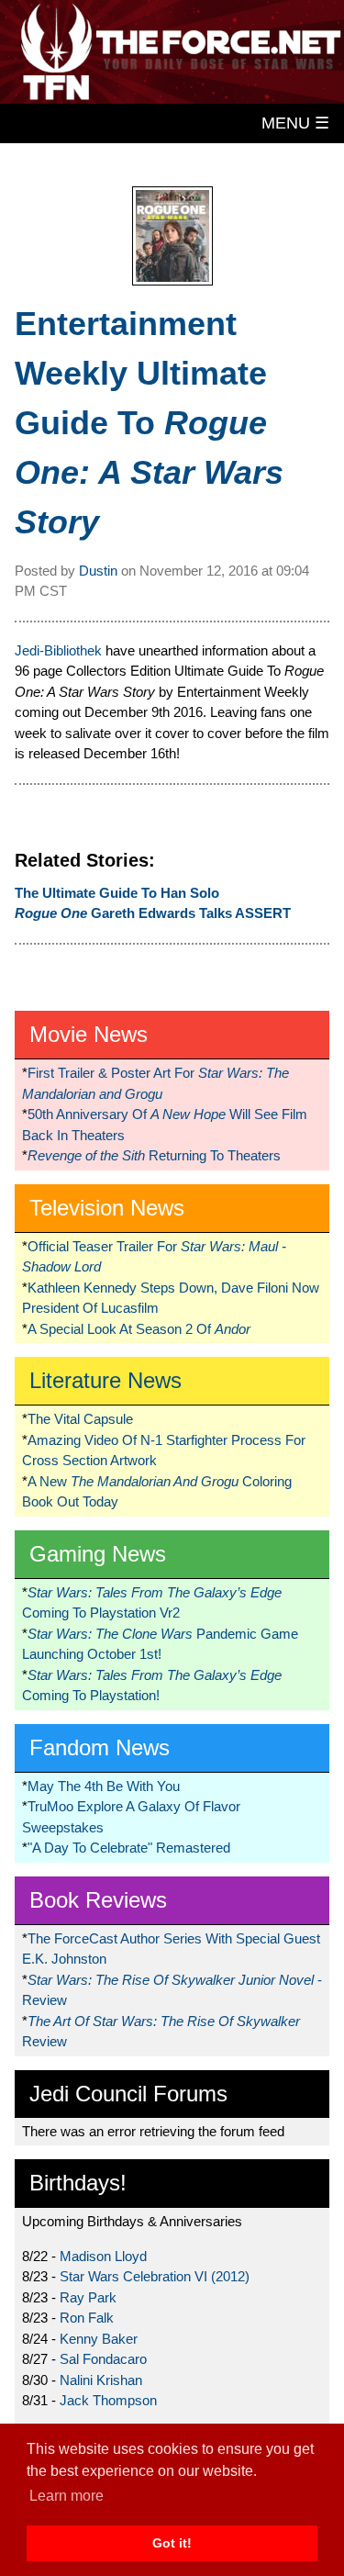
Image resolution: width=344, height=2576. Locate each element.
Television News (107, 1208)
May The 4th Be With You (104, 1786)
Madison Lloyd (103, 2256)
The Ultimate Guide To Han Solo (117, 893)
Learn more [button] (67, 2496)
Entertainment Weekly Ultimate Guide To (149, 423)
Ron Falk (87, 2318)
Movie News (89, 1034)
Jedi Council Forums (128, 2094)
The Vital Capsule (80, 1419)
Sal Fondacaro (103, 2359)
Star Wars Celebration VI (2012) (155, 2276)
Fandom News (100, 1747)
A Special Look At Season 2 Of (139, 1329)
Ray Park (88, 2297)
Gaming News (98, 1554)
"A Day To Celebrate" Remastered (129, 1848)
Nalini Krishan (101, 2380)
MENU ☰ (295, 123)
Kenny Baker (99, 2339)
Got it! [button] (172, 2543)
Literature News (105, 1380)
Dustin (98, 571)
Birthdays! (78, 2183)
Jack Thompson (108, 2400)
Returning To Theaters (154, 1155)
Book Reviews (98, 1900)
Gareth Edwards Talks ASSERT (153, 913)
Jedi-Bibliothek (58, 650)
